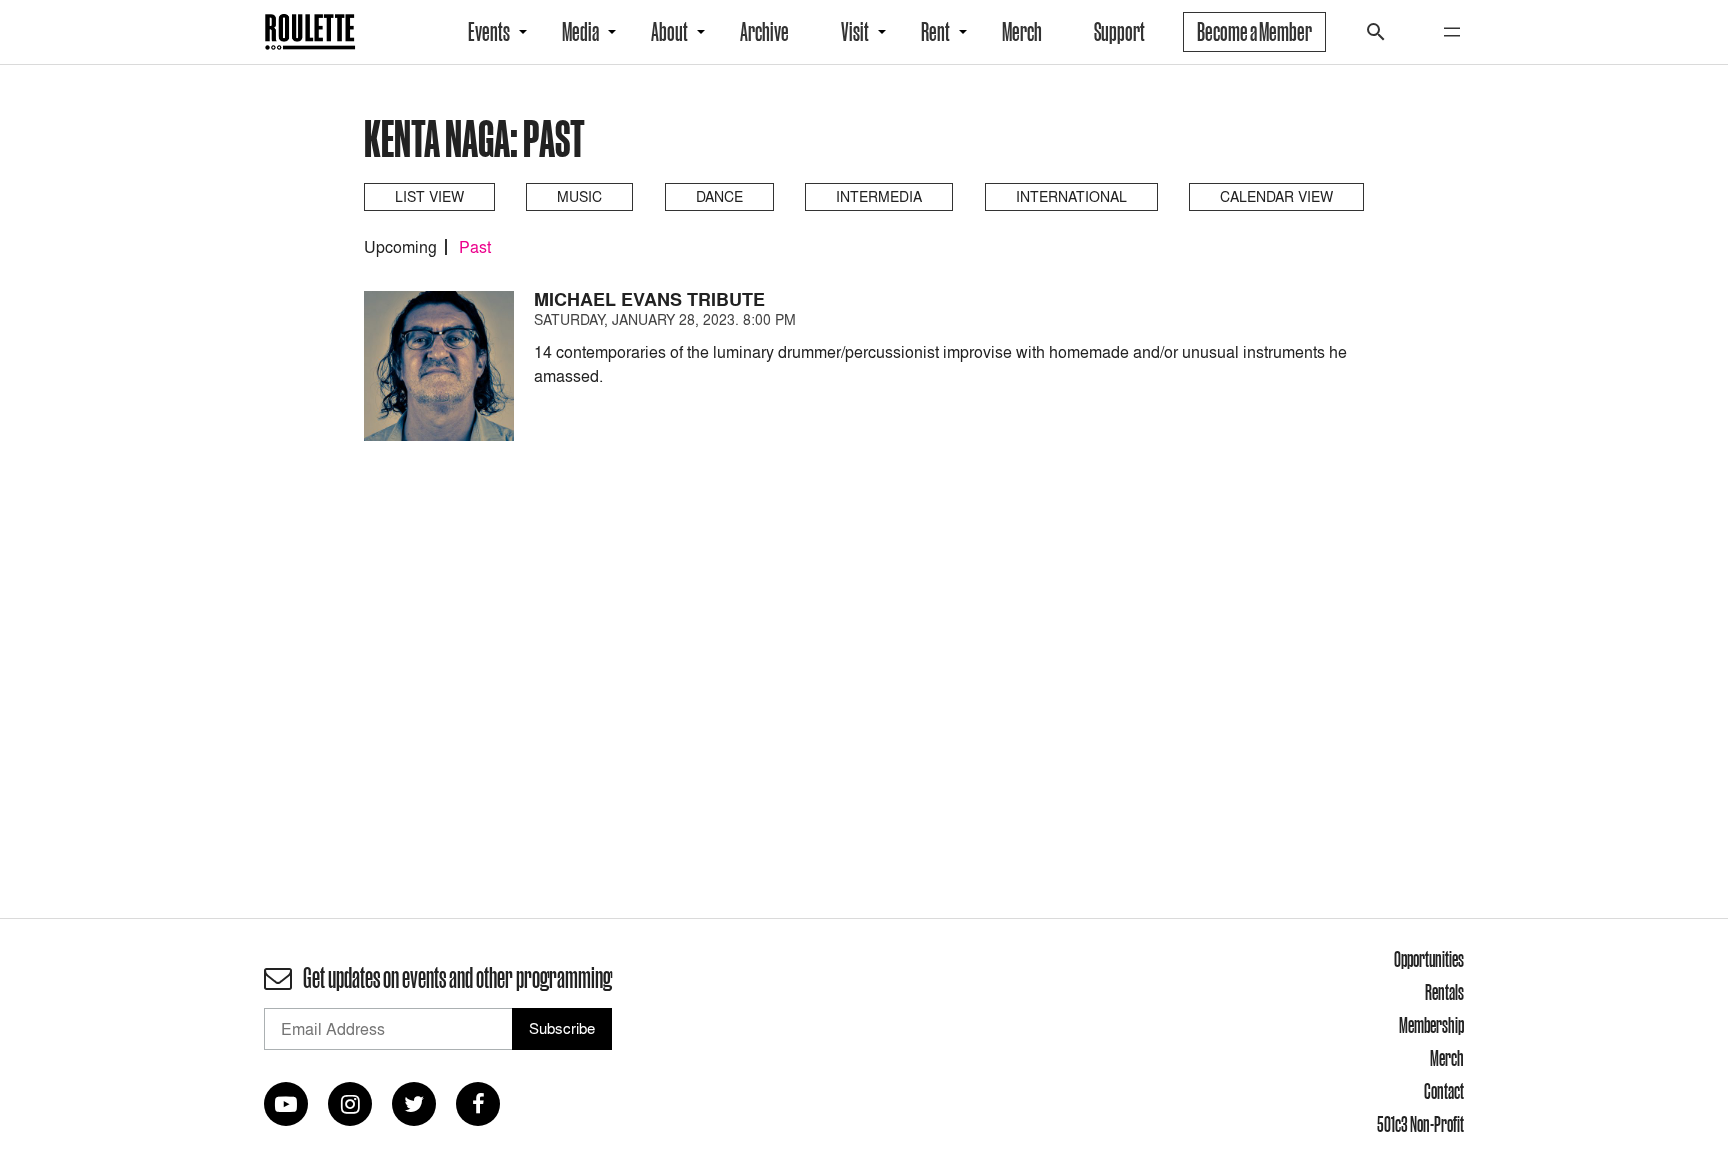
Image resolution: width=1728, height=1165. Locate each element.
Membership (1431, 1025)
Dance (719, 196)
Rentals (1444, 992)
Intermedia (879, 196)
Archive (764, 32)
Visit (855, 32)
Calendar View (1276, 196)
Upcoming (400, 247)
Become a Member (1254, 32)
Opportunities (1429, 959)
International (1071, 196)
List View (429, 196)
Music (579, 196)
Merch (1022, 32)
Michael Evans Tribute (649, 299)
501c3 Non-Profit (1420, 1124)
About (669, 32)
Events (489, 32)
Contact (1444, 1091)
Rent (935, 32)
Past (475, 247)
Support (1119, 32)
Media (580, 32)
